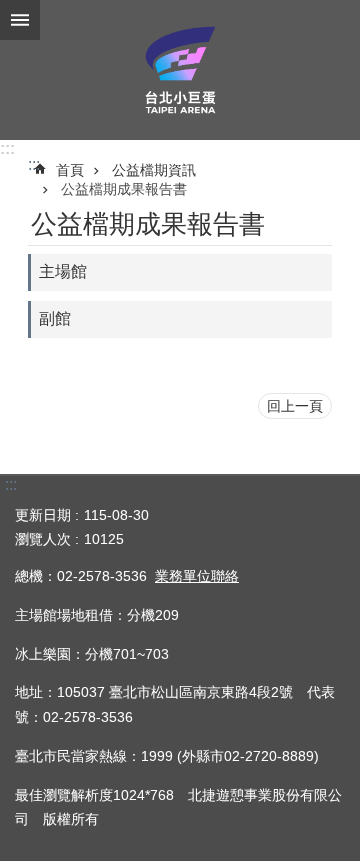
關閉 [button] (20, 20)
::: (7, 148)
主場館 (63, 271)
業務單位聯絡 (197, 576)
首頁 (70, 170)
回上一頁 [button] (295, 406)
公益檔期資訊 (154, 170)
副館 (55, 318)
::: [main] (34, 164)
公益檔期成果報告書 (124, 189)
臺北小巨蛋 (180, 70)
